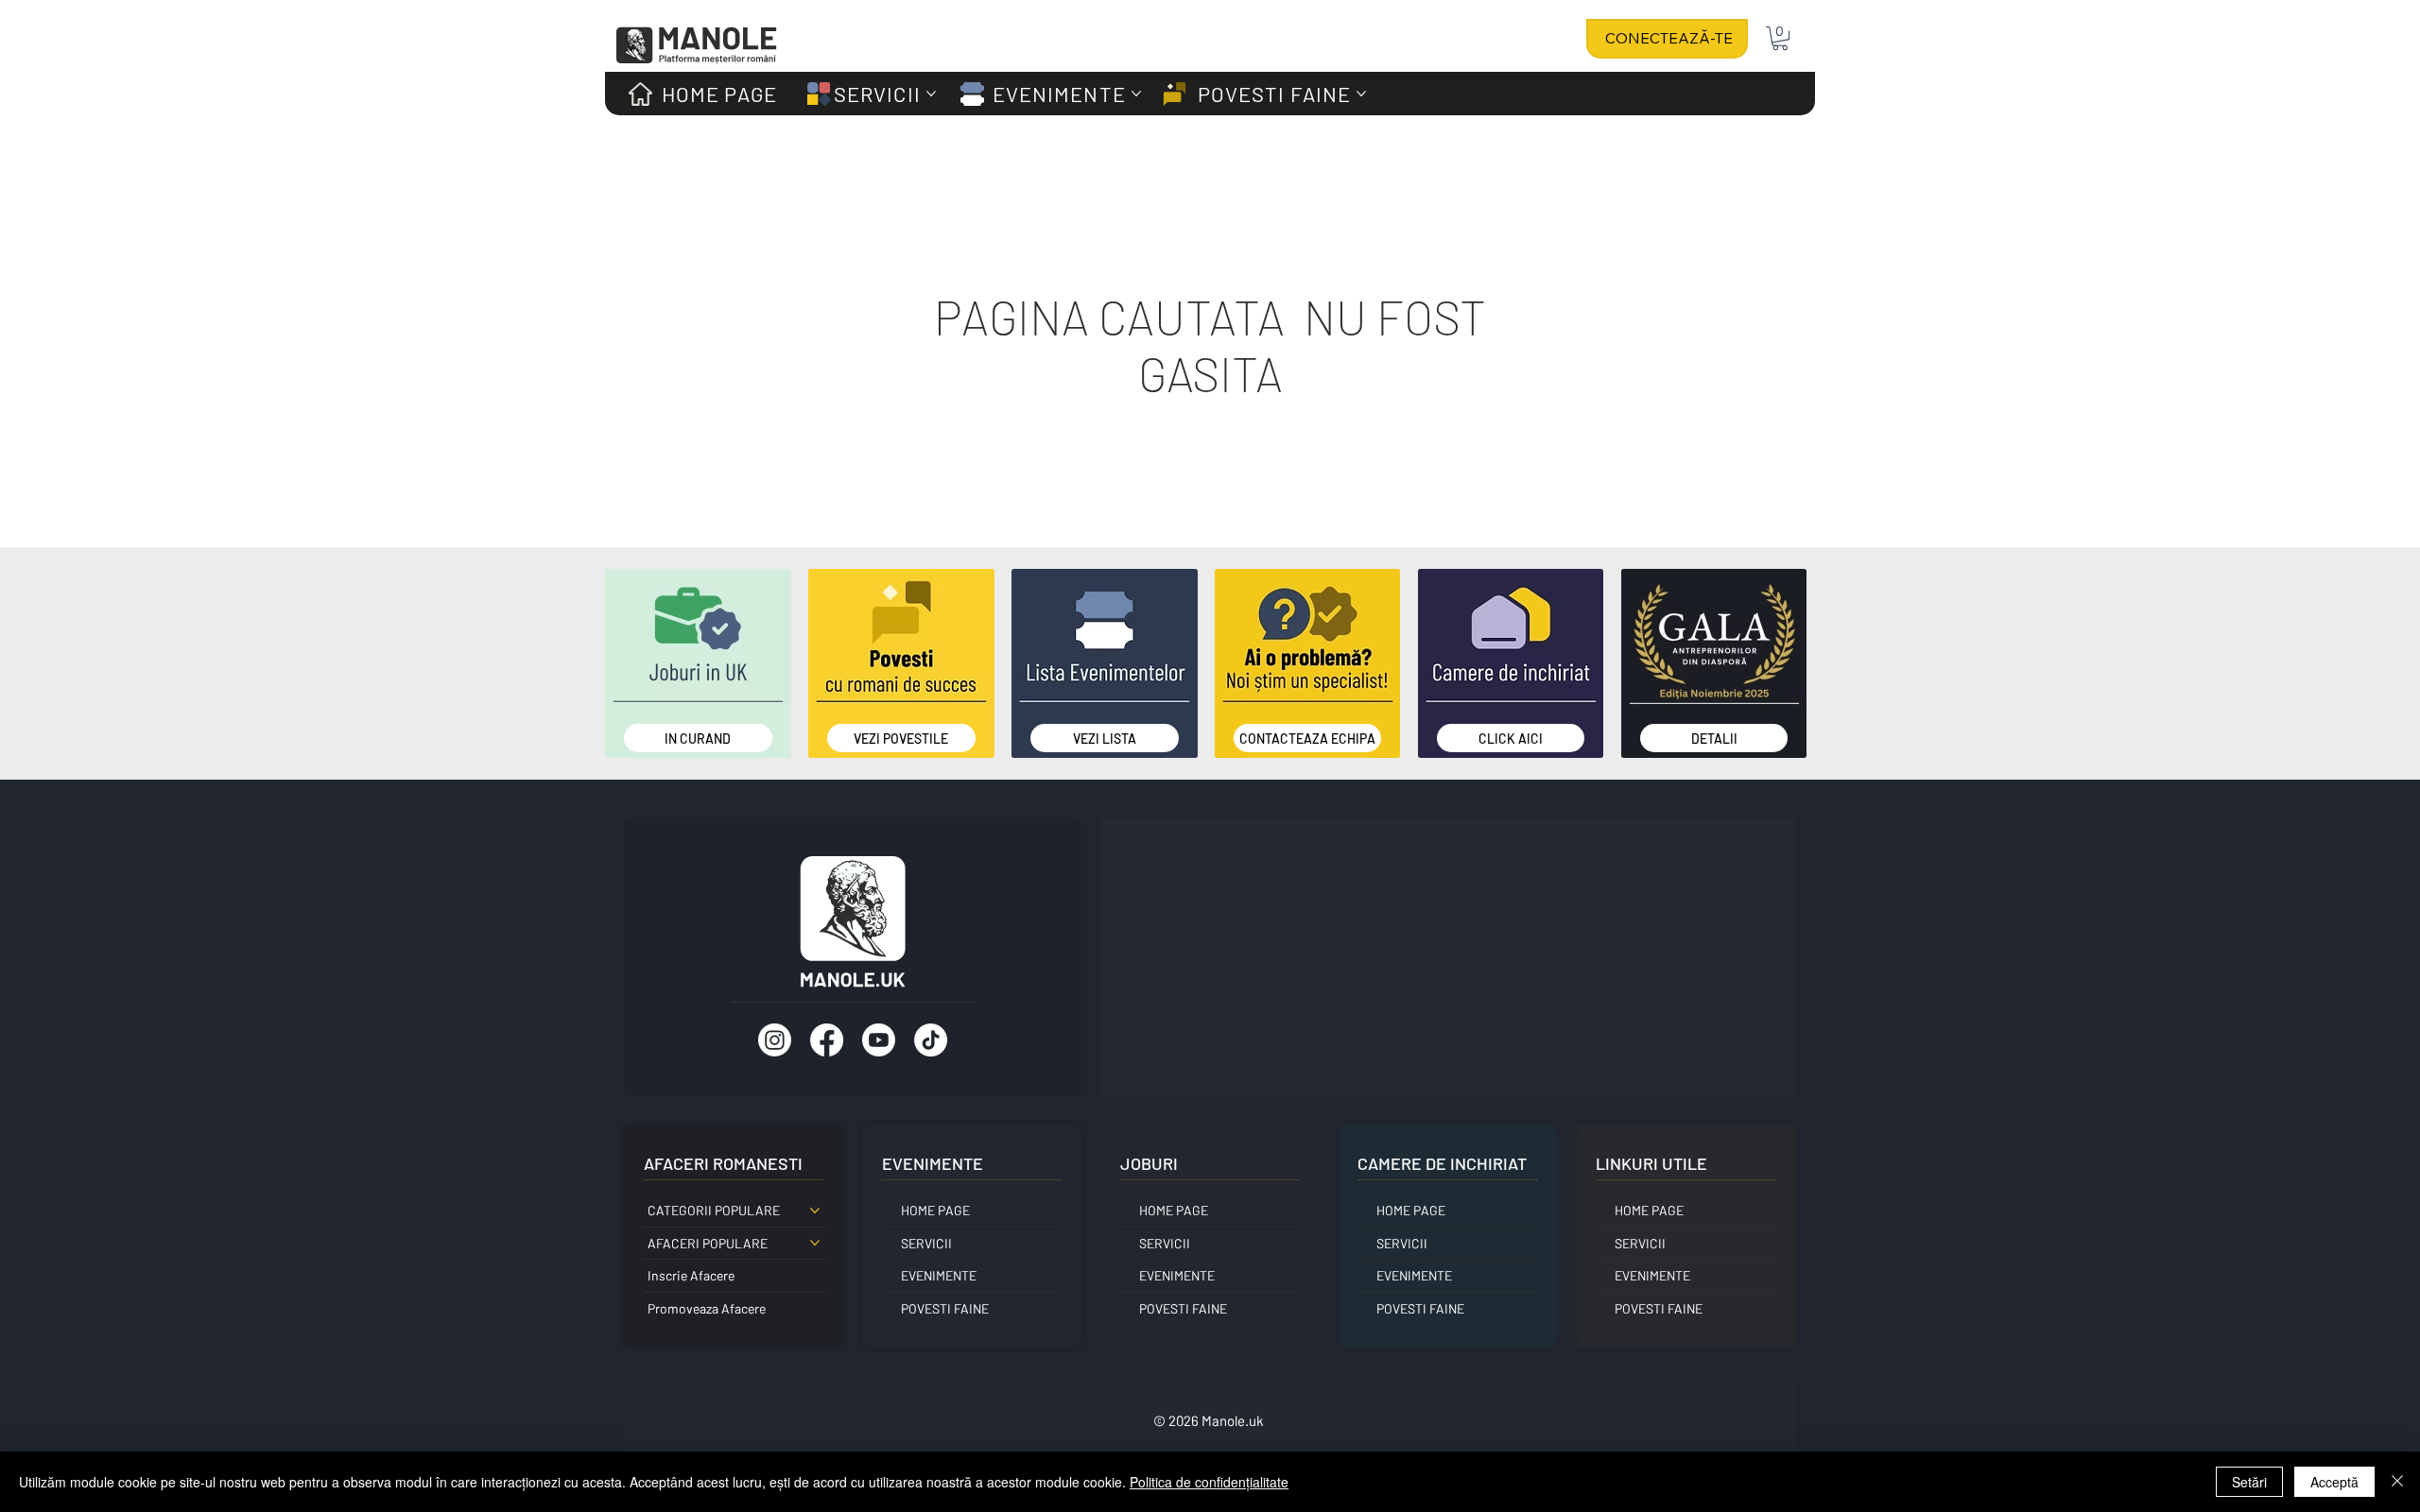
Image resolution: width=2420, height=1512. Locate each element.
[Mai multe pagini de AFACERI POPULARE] (815, 1243)
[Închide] (2397, 1482)
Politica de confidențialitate (1209, 1482)
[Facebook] (827, 1040)
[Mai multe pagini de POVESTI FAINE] (1361, 94)
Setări (2249, 1482)
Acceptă (2334, 1482)
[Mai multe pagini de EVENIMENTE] (1136, 94)
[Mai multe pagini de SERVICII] (931, 94)
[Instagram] (775, 1040)
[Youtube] (879, 1040)
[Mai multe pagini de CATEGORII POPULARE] (815, 1211)
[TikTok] (931, 1040)
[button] (1780, 38)
